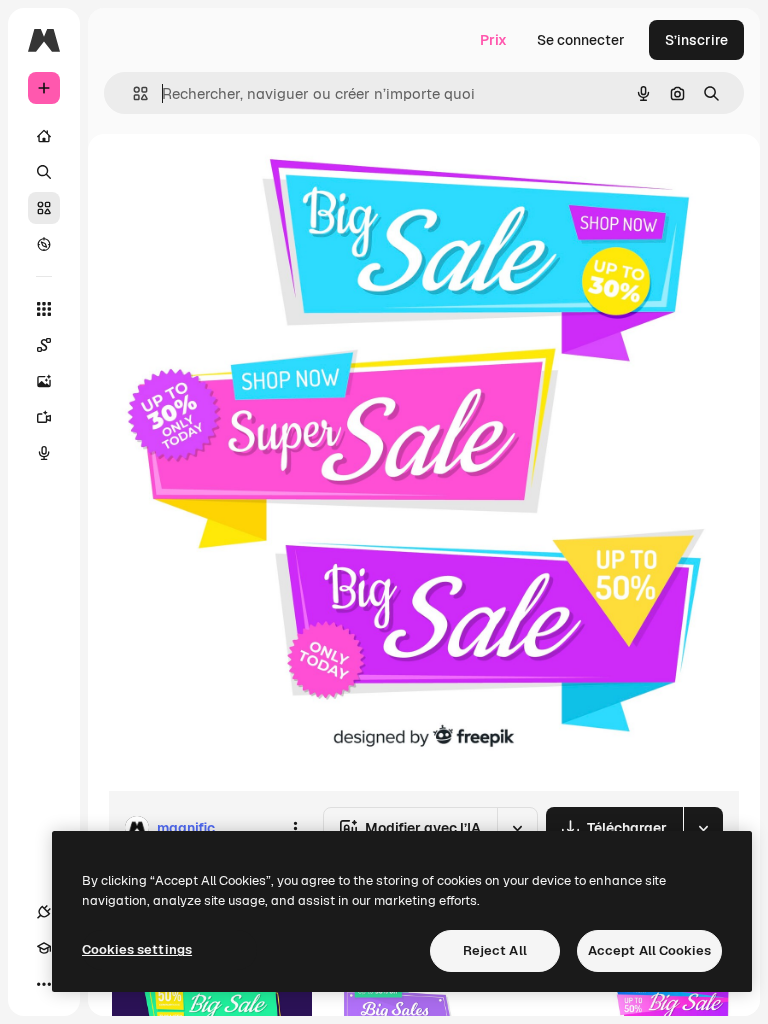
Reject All (495, 950)
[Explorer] (44, 244)
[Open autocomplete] (132, 93)
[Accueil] (44, 136)
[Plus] (44, 984)
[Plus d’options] (295, 828)
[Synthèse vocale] (44, 453)
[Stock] (44, 208)
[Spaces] (44, 345)
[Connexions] (44, 912)
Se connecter (581, 40)
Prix (493, 40)
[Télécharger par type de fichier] (703, 828)
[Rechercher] (44, 172)
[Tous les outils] (44, 309)
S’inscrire (696, 40)
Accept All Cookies (649, 950)
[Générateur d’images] (44, 381)
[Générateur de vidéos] (44, 417)
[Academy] (44, 948)
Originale (240, 179)
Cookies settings (137, 949)
